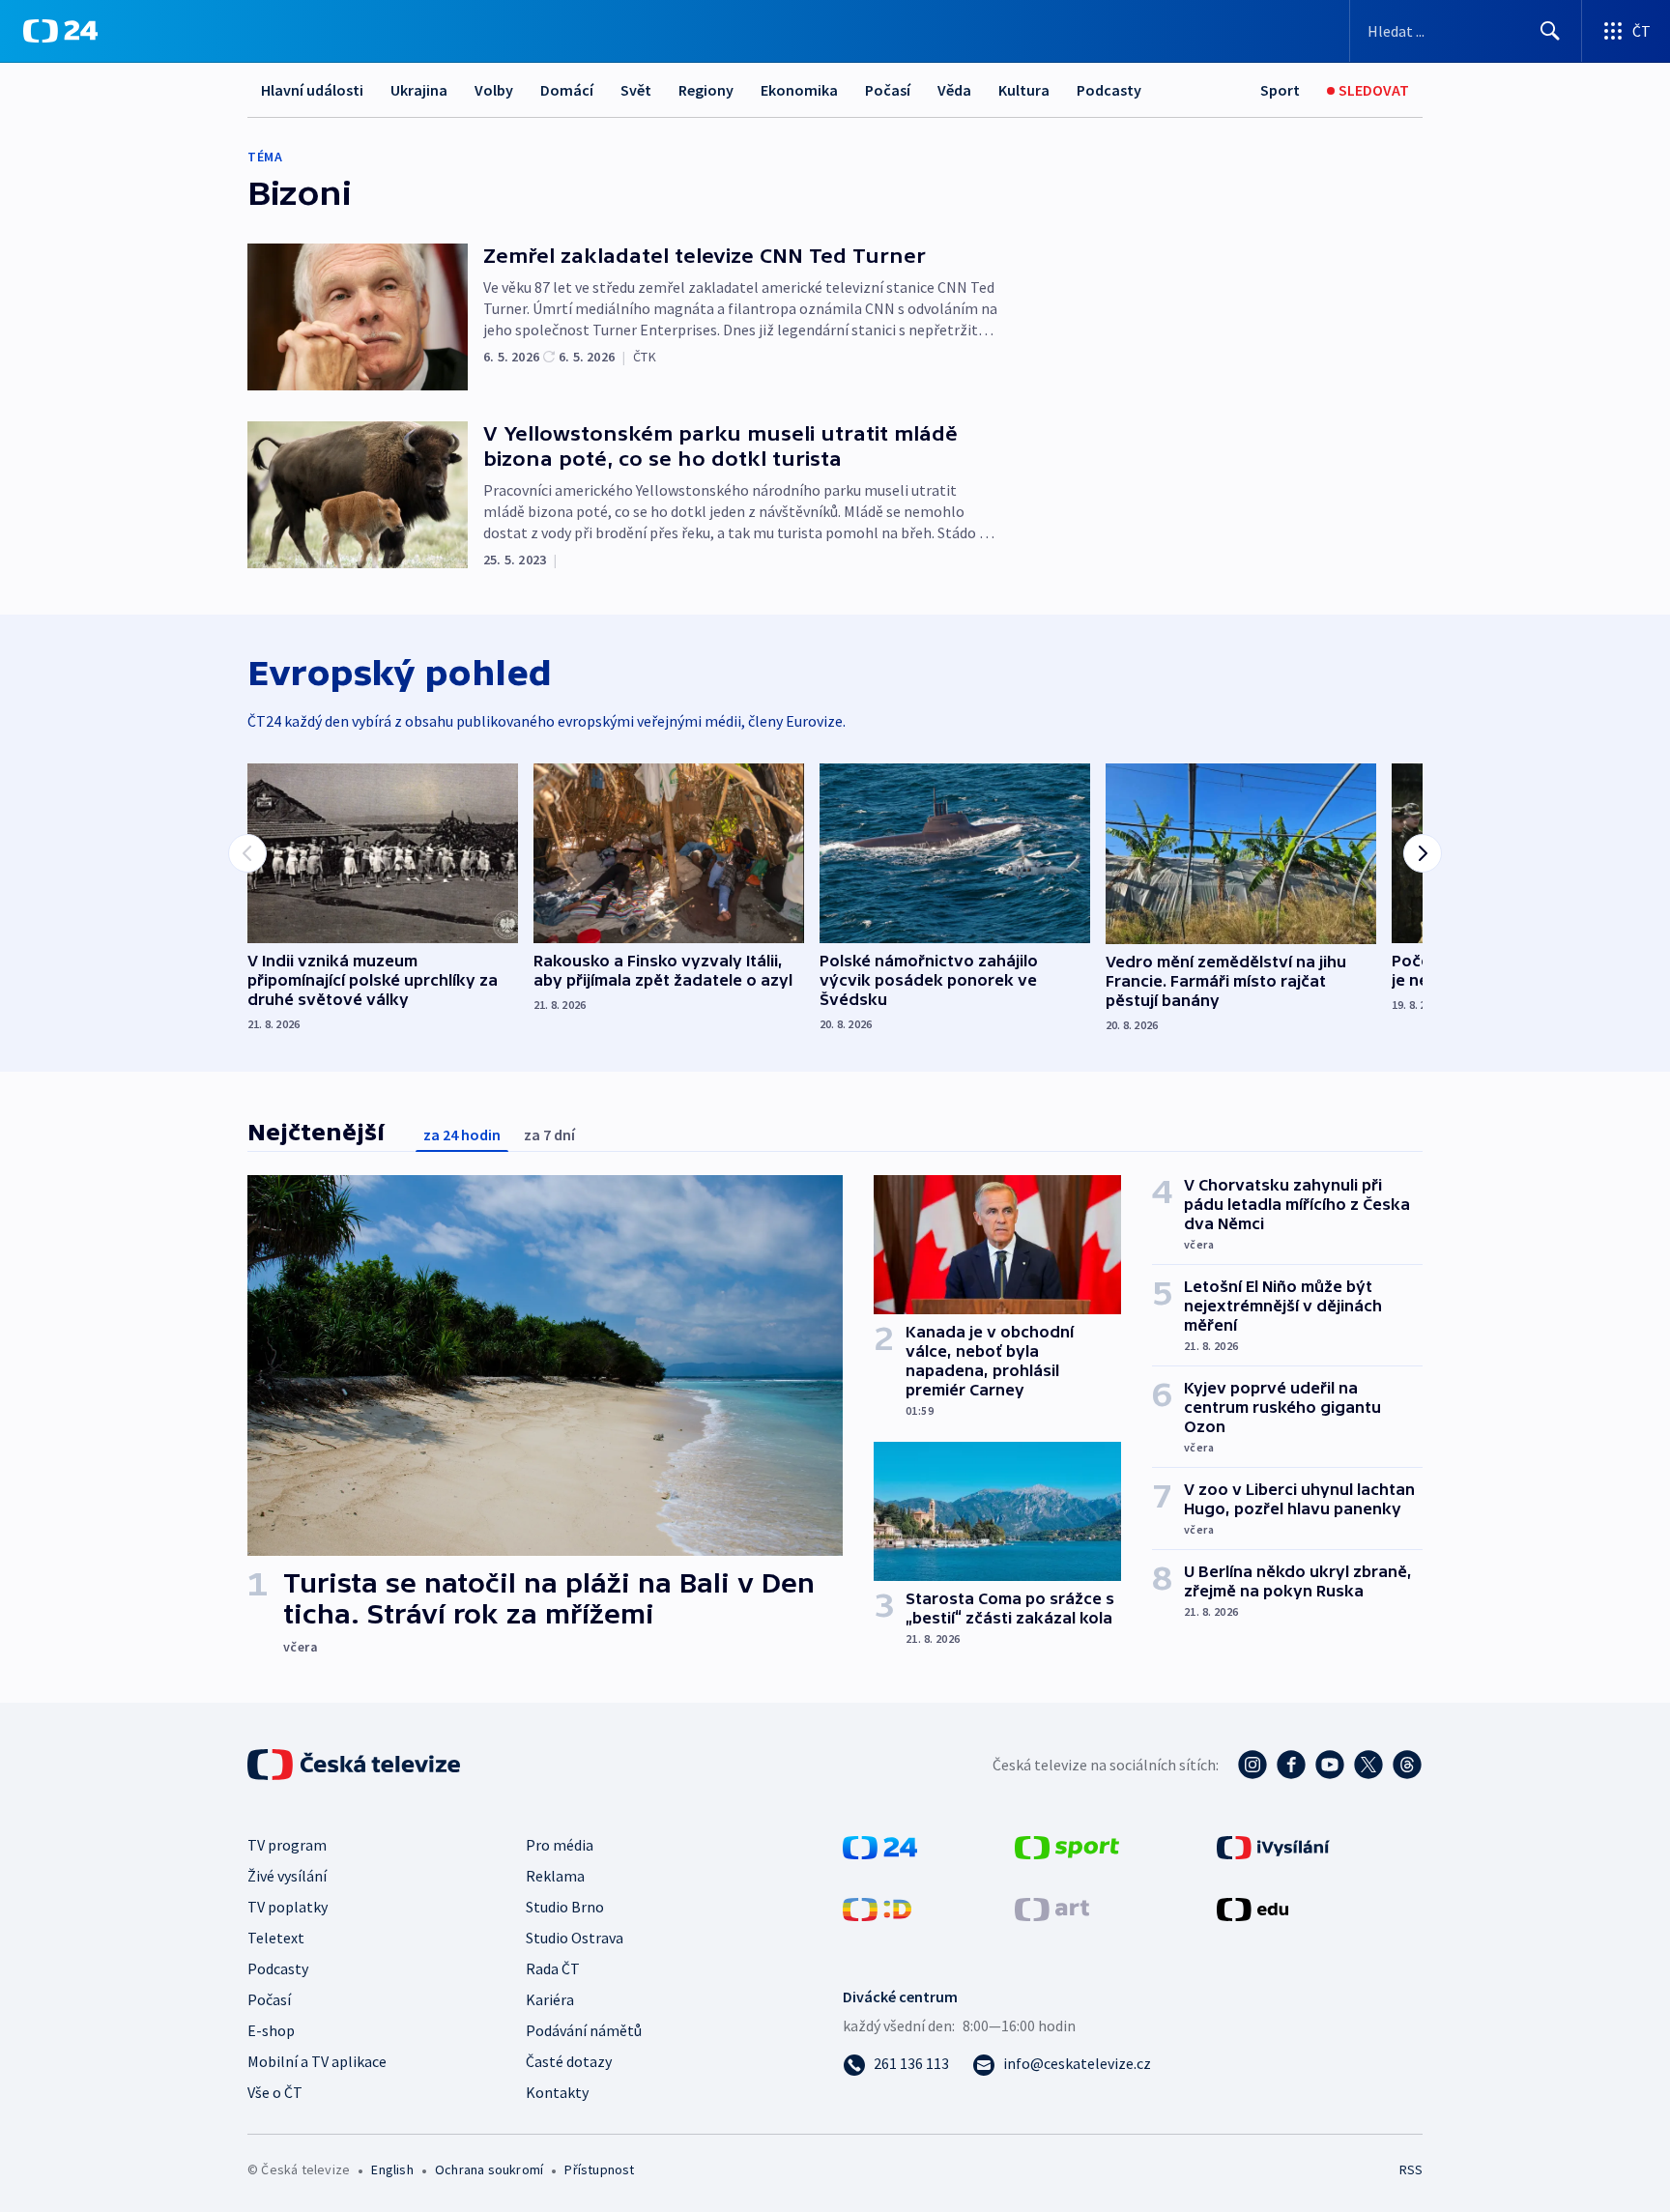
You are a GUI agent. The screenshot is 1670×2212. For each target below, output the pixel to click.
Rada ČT (553, 1968)
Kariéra (550, 1999)
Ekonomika (799, 90)
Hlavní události (312, 90)
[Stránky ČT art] (1052, 1908)
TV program (287, 1845)
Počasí (888, 90)
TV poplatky (288, 1907)
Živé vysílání (287, 1876)
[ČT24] (60, 31)
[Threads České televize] (1407, 1765)
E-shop (271, 2030)
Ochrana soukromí (489, 2169)
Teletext (276, 1938)
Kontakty (557, 2092)
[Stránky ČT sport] (1067, 1846)
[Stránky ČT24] (880, 1846)
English (392, 2169)
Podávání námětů (584, 2030)
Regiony (706, 90)
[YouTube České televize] (1330, 1765)
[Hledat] (1550, 31)
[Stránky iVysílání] (1273, 1846)
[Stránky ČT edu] (1252, 1908)
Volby (494, 90)
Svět (636, 90)
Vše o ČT (275, 2092)
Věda (954, 90)
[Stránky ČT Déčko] (877, 1908)
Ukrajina (419, 90)
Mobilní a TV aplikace (317, 2061)
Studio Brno (565, 1907)
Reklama (555, 1876)
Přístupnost (599, 2169)
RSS (1411, 2169)
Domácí (567, 90)
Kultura (1024, 90)
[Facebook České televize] (1291, 1765)
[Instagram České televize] (1252, 1765)
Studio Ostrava (575, 1938)
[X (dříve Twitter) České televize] (1368, 1765)
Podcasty (1109, 90)
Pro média (560, 1845)
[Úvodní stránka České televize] (356, 1765)
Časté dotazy (569, 2061)
